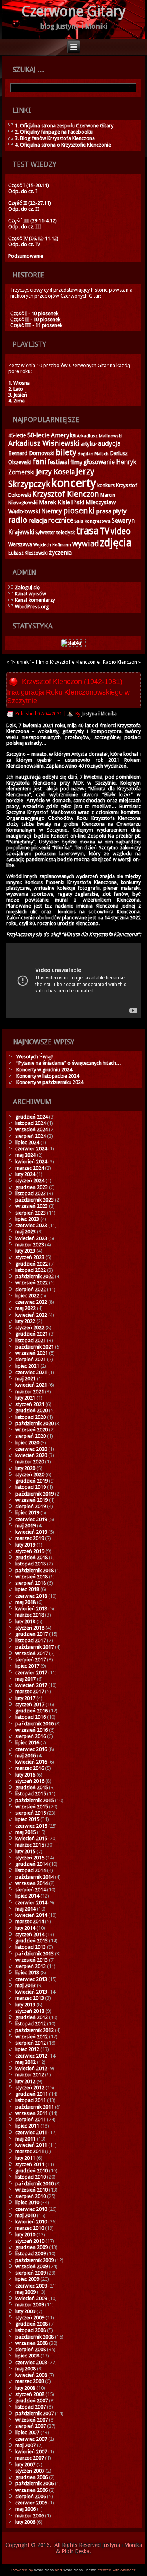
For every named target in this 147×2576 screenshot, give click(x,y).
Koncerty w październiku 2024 (50, 1082)
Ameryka (63, 435)
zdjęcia (116, 543)
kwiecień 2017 (31, 1685)
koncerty (74, 483)
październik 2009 (34, 2260)
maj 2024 (25, 1155)
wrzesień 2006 (32, 2490)
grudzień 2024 (32, 1117)
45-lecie (17, 435)
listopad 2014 (31, 1870)
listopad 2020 (31, 1417)
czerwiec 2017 (31, 1673)
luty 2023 (25, 1251)
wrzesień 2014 (32, 1883)
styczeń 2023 (30, 1257)
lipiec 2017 (27, 1666)
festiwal (58, 462)
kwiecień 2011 (31, 2145)
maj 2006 (25, 2509)
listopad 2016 (31, 1717)
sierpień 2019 (31, 1506)
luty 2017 (25, 1698)
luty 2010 (25, 2235)
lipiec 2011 (27, 2126)
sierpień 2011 (31, 2119)
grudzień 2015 (32, 1787)
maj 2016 (25, 1756)
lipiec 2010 (27, 2202)
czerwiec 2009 (31, 2286)
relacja (38, 521)
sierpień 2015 (31, 1813)
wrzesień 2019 (32, 1500)
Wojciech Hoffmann (52, 545)
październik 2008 (34, 2337)
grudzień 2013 (32, 1941)
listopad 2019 (31, 1487)
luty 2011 (25, 2158)
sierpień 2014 (31, 1890)
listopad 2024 (31, 1123)
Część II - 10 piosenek (35, 319)
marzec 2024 (30, 1168)
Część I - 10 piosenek (34, 313)
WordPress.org (32, 607)
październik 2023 (34, 1200)
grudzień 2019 (32, 1481)
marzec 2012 (30, 2075)
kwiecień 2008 (31, 2375)
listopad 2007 (31, 2407)
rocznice (61, 520)
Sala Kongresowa (93, 521)
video (121, 531)
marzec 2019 (30, 1538)
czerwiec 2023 (31, 1225)
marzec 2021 (30, 1392)
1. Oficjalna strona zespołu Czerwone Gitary (64, 126)
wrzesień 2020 (32, 1430)
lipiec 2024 (27, 1142)
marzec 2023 (30, 1245)
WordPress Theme (80, 2570)
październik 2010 (34, 2184)
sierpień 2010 (31, 2196)
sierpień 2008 (31, 2349)
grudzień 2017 (32, 1634)
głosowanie (99, 462)
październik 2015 (34, 1800)
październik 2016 (34, 1724)
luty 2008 (25, 2388)
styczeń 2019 (30, 1551)
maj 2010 (25, 2215)
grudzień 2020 (32, 1410)
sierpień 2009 (31, 2273)
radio (18, 520)
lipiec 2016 (27, 1743)
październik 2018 (34, 1570)
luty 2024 (25, 1174)
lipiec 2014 (27, 1896)
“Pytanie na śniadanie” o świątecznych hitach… (69, 1063)
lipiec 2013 (27, 1972)
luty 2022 (25, 1321)
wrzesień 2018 (32, 1577)
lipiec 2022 (27, 1296)
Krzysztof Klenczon (66, 494)
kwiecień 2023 (31, 1238)
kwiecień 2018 (31, 1609)
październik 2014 (34, 1877)
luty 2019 (25, 1545)
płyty (120, 511)
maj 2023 (25, 1232)
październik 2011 (34, 2107)
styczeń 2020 (30, 1474)
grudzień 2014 (32, 1864)
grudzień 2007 (32, 2401)
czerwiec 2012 (31, 2056)
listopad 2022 (31, 1270)
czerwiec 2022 (31, 1302)
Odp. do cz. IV (24, 244)
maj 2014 (25, 1909)
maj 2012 (25, 2062)
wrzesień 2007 (32, 2420)
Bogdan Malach (93, 454)
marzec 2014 (30, 1921)
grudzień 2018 (32, 1557)
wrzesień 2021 (32, 1353)
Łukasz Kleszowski (28, 553)
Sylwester (45, 533)
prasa (104, 511)
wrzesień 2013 (32, 1960)
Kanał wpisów (31, 594)
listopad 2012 (31, 2024)
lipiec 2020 (27, 1443)
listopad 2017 (31, 1640)
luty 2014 (25, 1928)
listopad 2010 (31, 2177)
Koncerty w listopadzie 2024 (48, 1076)
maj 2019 (25, 1526)
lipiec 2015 (27, 1819)
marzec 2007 (30, 2458)
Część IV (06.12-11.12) (33, 238)
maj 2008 (25, 2369)
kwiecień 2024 (31, 1162)
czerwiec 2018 (31, 1596)
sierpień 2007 (31, 2426)
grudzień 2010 (32, 2171)
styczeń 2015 (30, 1858)
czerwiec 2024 (31, 1149)
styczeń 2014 (30, 1934)
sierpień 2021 (31, 1359)
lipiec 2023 (27, 1219)
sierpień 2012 (31, 2043)
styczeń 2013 (30, 2011)
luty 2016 (25, 1775)
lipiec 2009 (27, 2279)
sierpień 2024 (31, 1136)
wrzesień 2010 (32, 2190)
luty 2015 (25, 1851)
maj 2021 (25, 1379)
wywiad (85, 544)
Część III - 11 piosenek (36, 325)
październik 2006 (34, 2483)
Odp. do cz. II (24, 209)
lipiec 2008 (27, 2356)
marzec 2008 (30, 2381)
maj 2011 (25, 2139)
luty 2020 (25, 1468)
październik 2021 (34, 1347)
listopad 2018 (31, 1564)
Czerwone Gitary (74, 11)
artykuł (89, 444)
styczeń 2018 (30, 1628)
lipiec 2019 (27, 1513)
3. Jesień (18, 395)
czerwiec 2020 (31, 1449)
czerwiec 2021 (31, 1372)
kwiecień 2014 (31, 1915)
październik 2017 (34, 1647)
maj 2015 (25, 1832)
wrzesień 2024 (32, 1129)
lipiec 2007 (27, 2432)
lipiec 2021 (27, 1366)
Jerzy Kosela (55, 472)
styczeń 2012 (30, 2088)
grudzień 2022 (32, 1264)
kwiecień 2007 (31, 2452)
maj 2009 (25, 2292)
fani (39, 462)
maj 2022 (25, 1308)
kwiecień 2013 (31, 1992)
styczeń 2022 (30, 1328)
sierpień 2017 (31, 1660)
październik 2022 (34, 1276)
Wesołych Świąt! (35, 1057)
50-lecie (38, 435)
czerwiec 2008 (31, 2362)
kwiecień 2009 (31, 2298)
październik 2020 (34, 1423)
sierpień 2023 (31, 1213)
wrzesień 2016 (32, 1730)
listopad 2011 (31, 2100)
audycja (109, 444)
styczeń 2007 (30, 2471)
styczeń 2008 (30, 2394)
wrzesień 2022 (32, 1283)
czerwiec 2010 (31, 2209)
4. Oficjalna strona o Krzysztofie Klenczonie (63, 145)
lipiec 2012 (27, 2049)
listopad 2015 (31, 1794)
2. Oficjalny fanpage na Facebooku (54, 132)
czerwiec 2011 (31, 2132)
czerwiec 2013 (31, 1979)
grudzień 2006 (32, 2477)
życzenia (60, 553)
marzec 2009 (30, 2305)
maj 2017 (25, 1679)
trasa (87, 531)
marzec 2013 (30, 1998)
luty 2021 (25, 1398)
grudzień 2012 (32, 2017)
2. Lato (16, 389)
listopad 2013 (31, 1947)
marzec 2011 (30, 2151)
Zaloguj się (27, 587)
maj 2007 (25, 2445)
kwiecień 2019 (31, 1532)
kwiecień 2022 (31, 1315)
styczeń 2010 (30, 2241)
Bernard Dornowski (31, 453)
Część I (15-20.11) (29, 185)
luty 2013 (25, 2005)
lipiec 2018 (27, 1589)
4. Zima (16, 401)
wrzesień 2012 (32, 2037)
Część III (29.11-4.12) (33, 221)
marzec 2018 (30, 1615)
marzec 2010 (30, 2228)
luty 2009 (25, 2311)
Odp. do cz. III (25, 227)
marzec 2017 (30, 1691)
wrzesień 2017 (32, 1653)
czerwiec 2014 (31, 1903)
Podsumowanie (26, 256)
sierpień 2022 (31, 1289)
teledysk (66, 532)
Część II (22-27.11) (30, 203)
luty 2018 (25, 1621)
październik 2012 (34, 2030)
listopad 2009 (31, 2254)
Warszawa (20, 544)
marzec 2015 (30, 1845)
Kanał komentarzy (35, 600)
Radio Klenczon (120, 662)
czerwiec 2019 (31, 1519)
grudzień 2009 (32, 2247)
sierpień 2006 (31, 2496)
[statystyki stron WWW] (71, 643)
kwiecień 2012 (31, 2068)
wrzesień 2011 (32, 2113)
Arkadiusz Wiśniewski (44, 443)
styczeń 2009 (30, 2318)
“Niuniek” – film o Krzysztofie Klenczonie (55, 662)
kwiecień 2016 (31, 1762)
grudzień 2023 (32, 1187)
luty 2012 (25, 2081)
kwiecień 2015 (31, 1838)
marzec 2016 (30, 1768)
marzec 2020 (30, 1462)
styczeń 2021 (30, 1404)
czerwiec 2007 (31, 2439)
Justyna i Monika (99, 714)
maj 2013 (25, 1985)
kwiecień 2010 (31, 2222)
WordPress (44, 2570)
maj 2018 (25, 1602)
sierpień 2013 (31, 1966)
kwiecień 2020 (31, 1455)
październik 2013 (34, 1954)
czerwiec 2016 (31, 1749)
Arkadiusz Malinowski (100, 436)
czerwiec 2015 (31, 1826)
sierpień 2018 (31, 1583)
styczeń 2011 (30, 2164)
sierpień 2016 (31, 1736)
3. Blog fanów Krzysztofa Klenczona (55, 138)
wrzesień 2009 (32, 2266)
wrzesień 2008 (32, 2343)
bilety (66, 452)
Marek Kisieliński (62, 502)
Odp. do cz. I (23, 191)
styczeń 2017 (30, 1704)
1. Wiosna (19, 383)
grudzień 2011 (32, 2094)
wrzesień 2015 (32, 1807)
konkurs (106, 485)
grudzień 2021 (32, 1334)
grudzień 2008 (32, 2324)
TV (105, 531)
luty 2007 (25, 2465)
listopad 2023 (31, 1193)
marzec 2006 (30, 2516)
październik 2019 (34, 1494)
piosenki (79, 511)
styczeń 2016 (30, 1781)
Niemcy (52, 511)
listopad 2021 (31, 1340)
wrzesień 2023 (32, 1206)
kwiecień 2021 (31, 1385)
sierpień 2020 (31, 1436)
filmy (76, 462)
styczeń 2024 (30, 1181)
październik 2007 (34, 2413)
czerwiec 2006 (31, 2503)
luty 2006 (25, 2522)
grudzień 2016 (32, 1711)
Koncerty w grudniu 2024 (44, 1070)
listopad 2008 (31, 2330)
